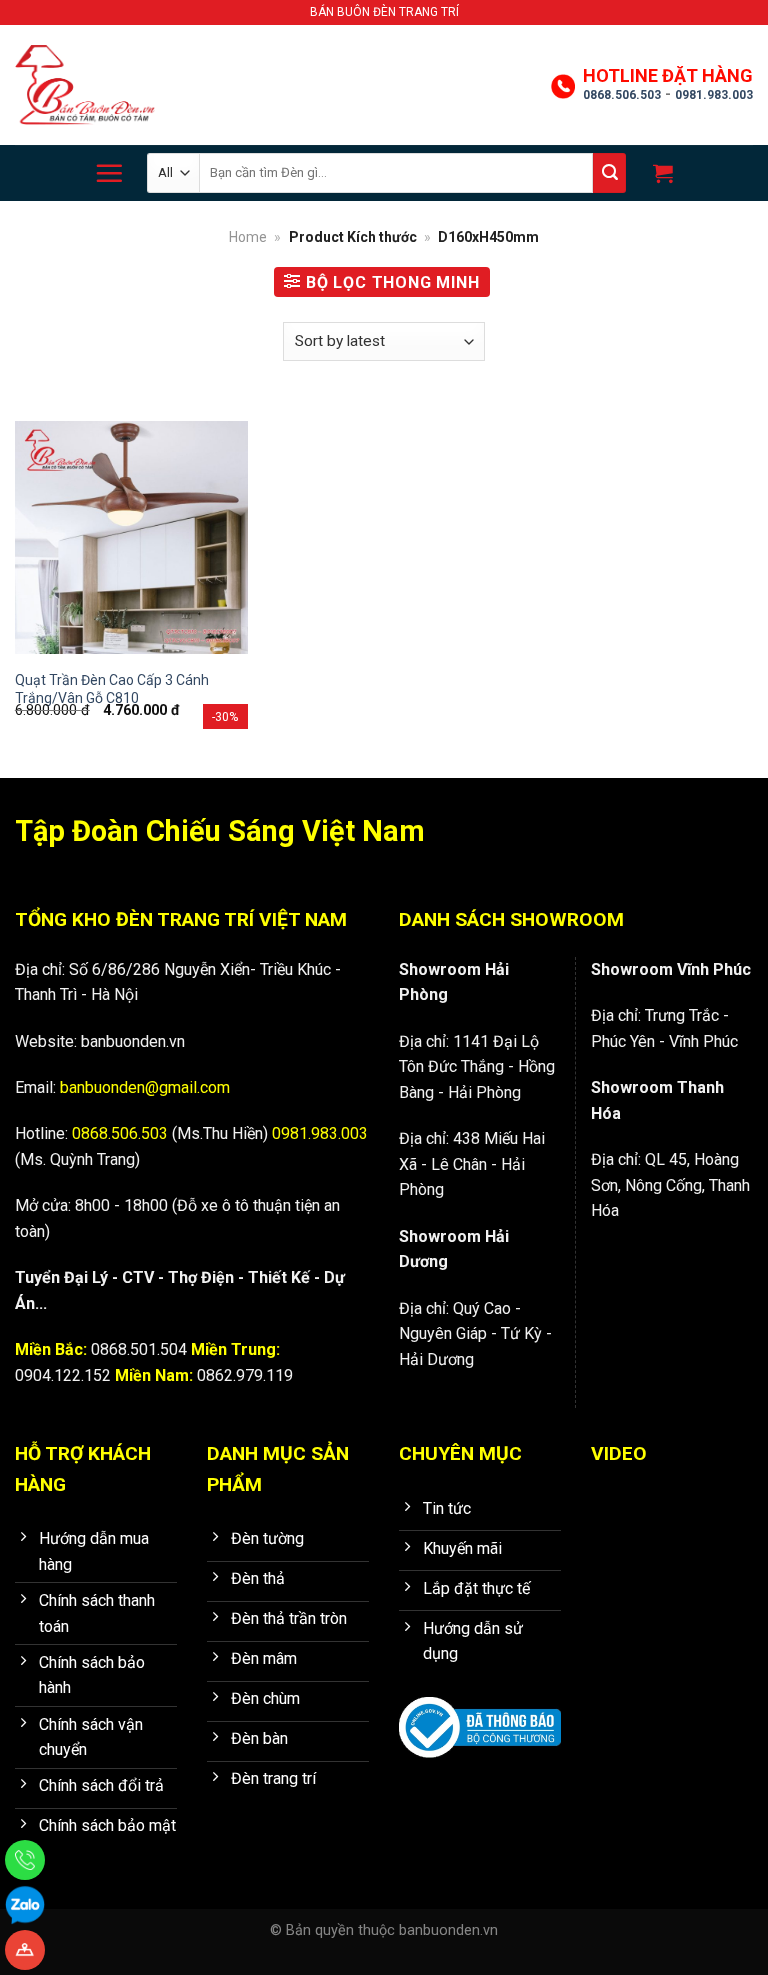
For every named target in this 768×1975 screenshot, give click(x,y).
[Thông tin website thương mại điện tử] (480, 1713)
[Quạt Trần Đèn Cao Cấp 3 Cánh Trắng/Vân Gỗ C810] (131, 537)
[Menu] (109, 173)
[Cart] (660, 173)
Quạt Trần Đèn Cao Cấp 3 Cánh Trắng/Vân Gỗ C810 (112, 689)
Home (248, 237)
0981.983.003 (714, 95)
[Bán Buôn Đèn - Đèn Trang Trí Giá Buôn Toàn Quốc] (85, 85)
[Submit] (609, 173)
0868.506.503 (622, 95)
